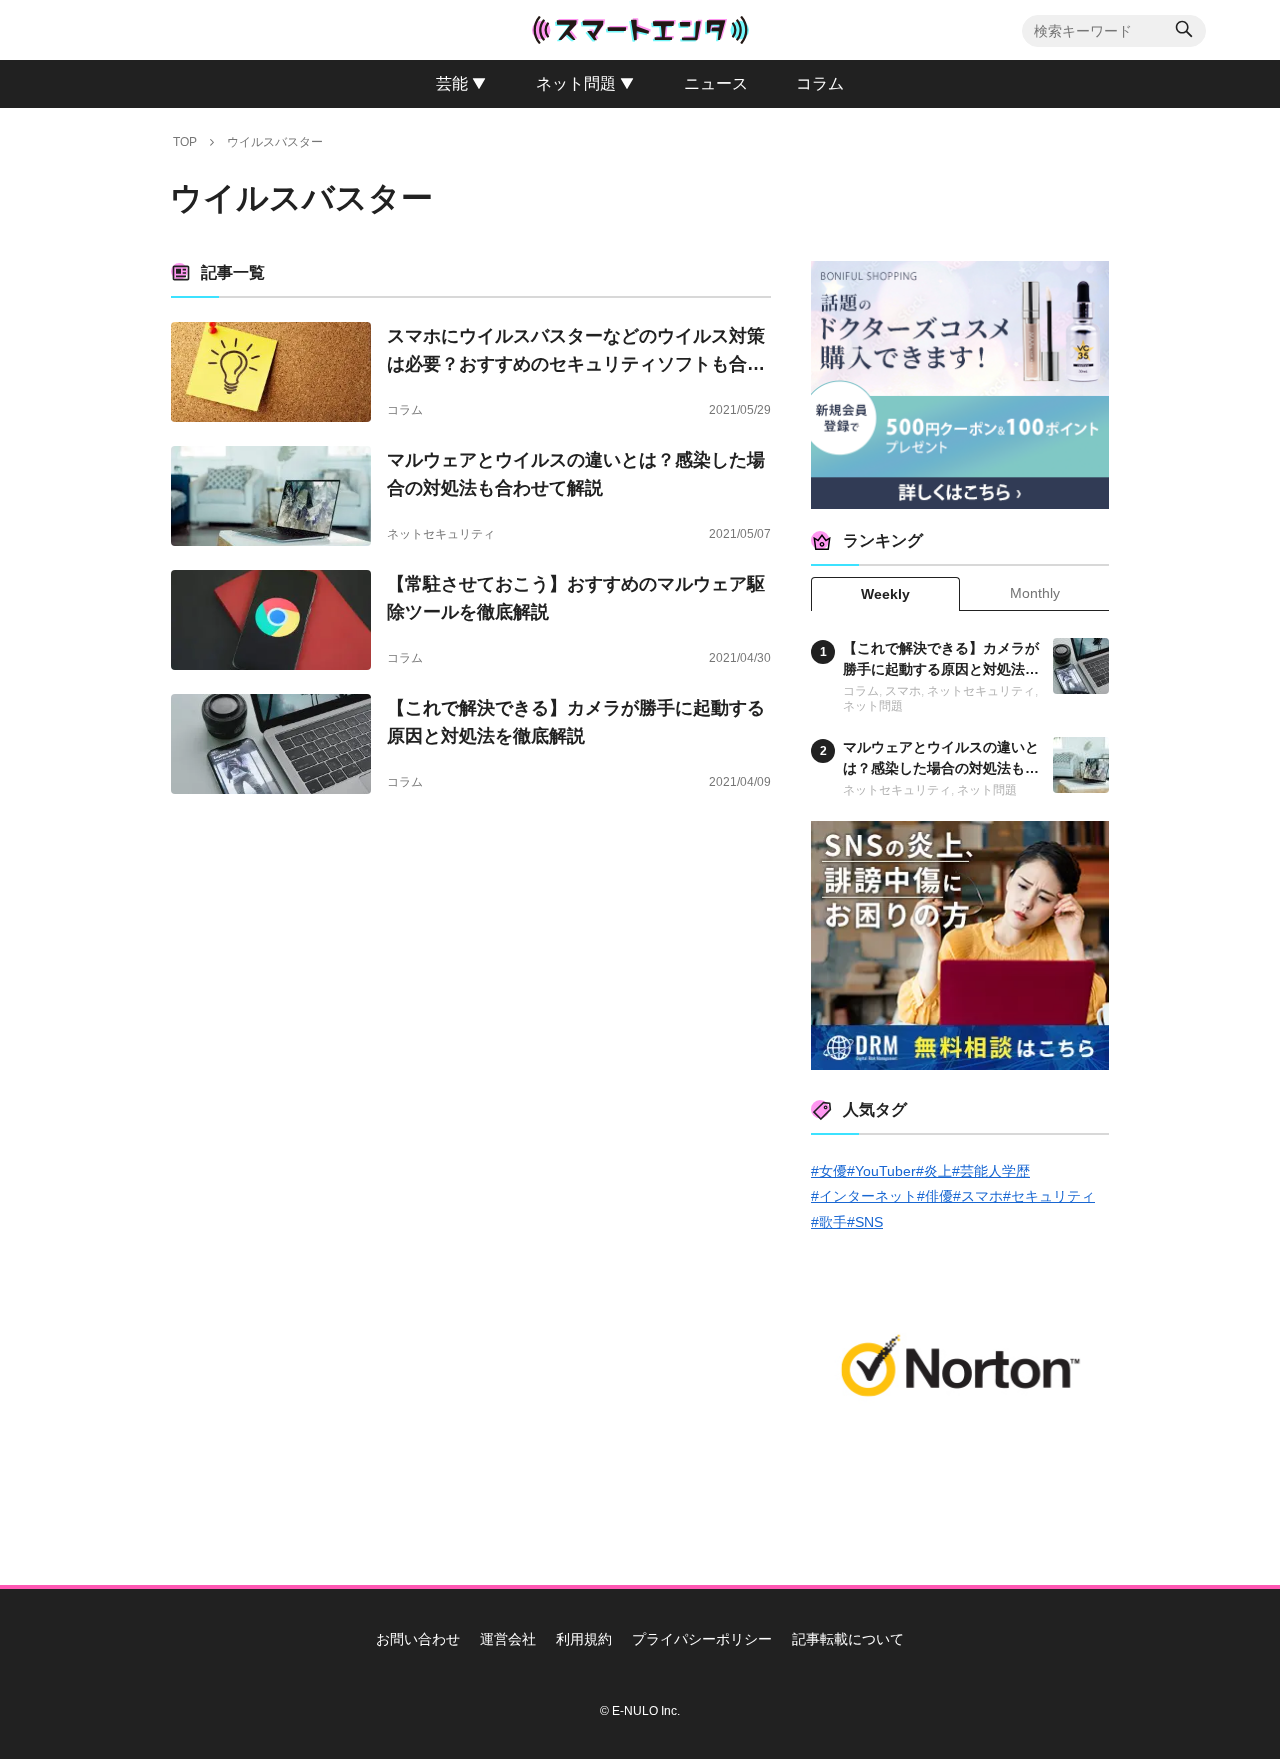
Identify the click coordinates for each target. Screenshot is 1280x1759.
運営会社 (508, 1639)
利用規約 (584, 1639)
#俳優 (935, 1196)
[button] (1184, 31)
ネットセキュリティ (441, 534)
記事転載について (848, 1639)
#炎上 (934, 1171)
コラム (405, 410)
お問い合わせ (418, 1639)
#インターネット (864, 1196)
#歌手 (829, 1222)
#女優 (829, 1171)
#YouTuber (881, 1171)
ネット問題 (873, 706)
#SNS (865, 1222)
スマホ (903, 691)
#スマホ (978, 1196)
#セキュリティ (1049, 1196)
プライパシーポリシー (702, 1639)
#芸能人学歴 (991, 1171)
